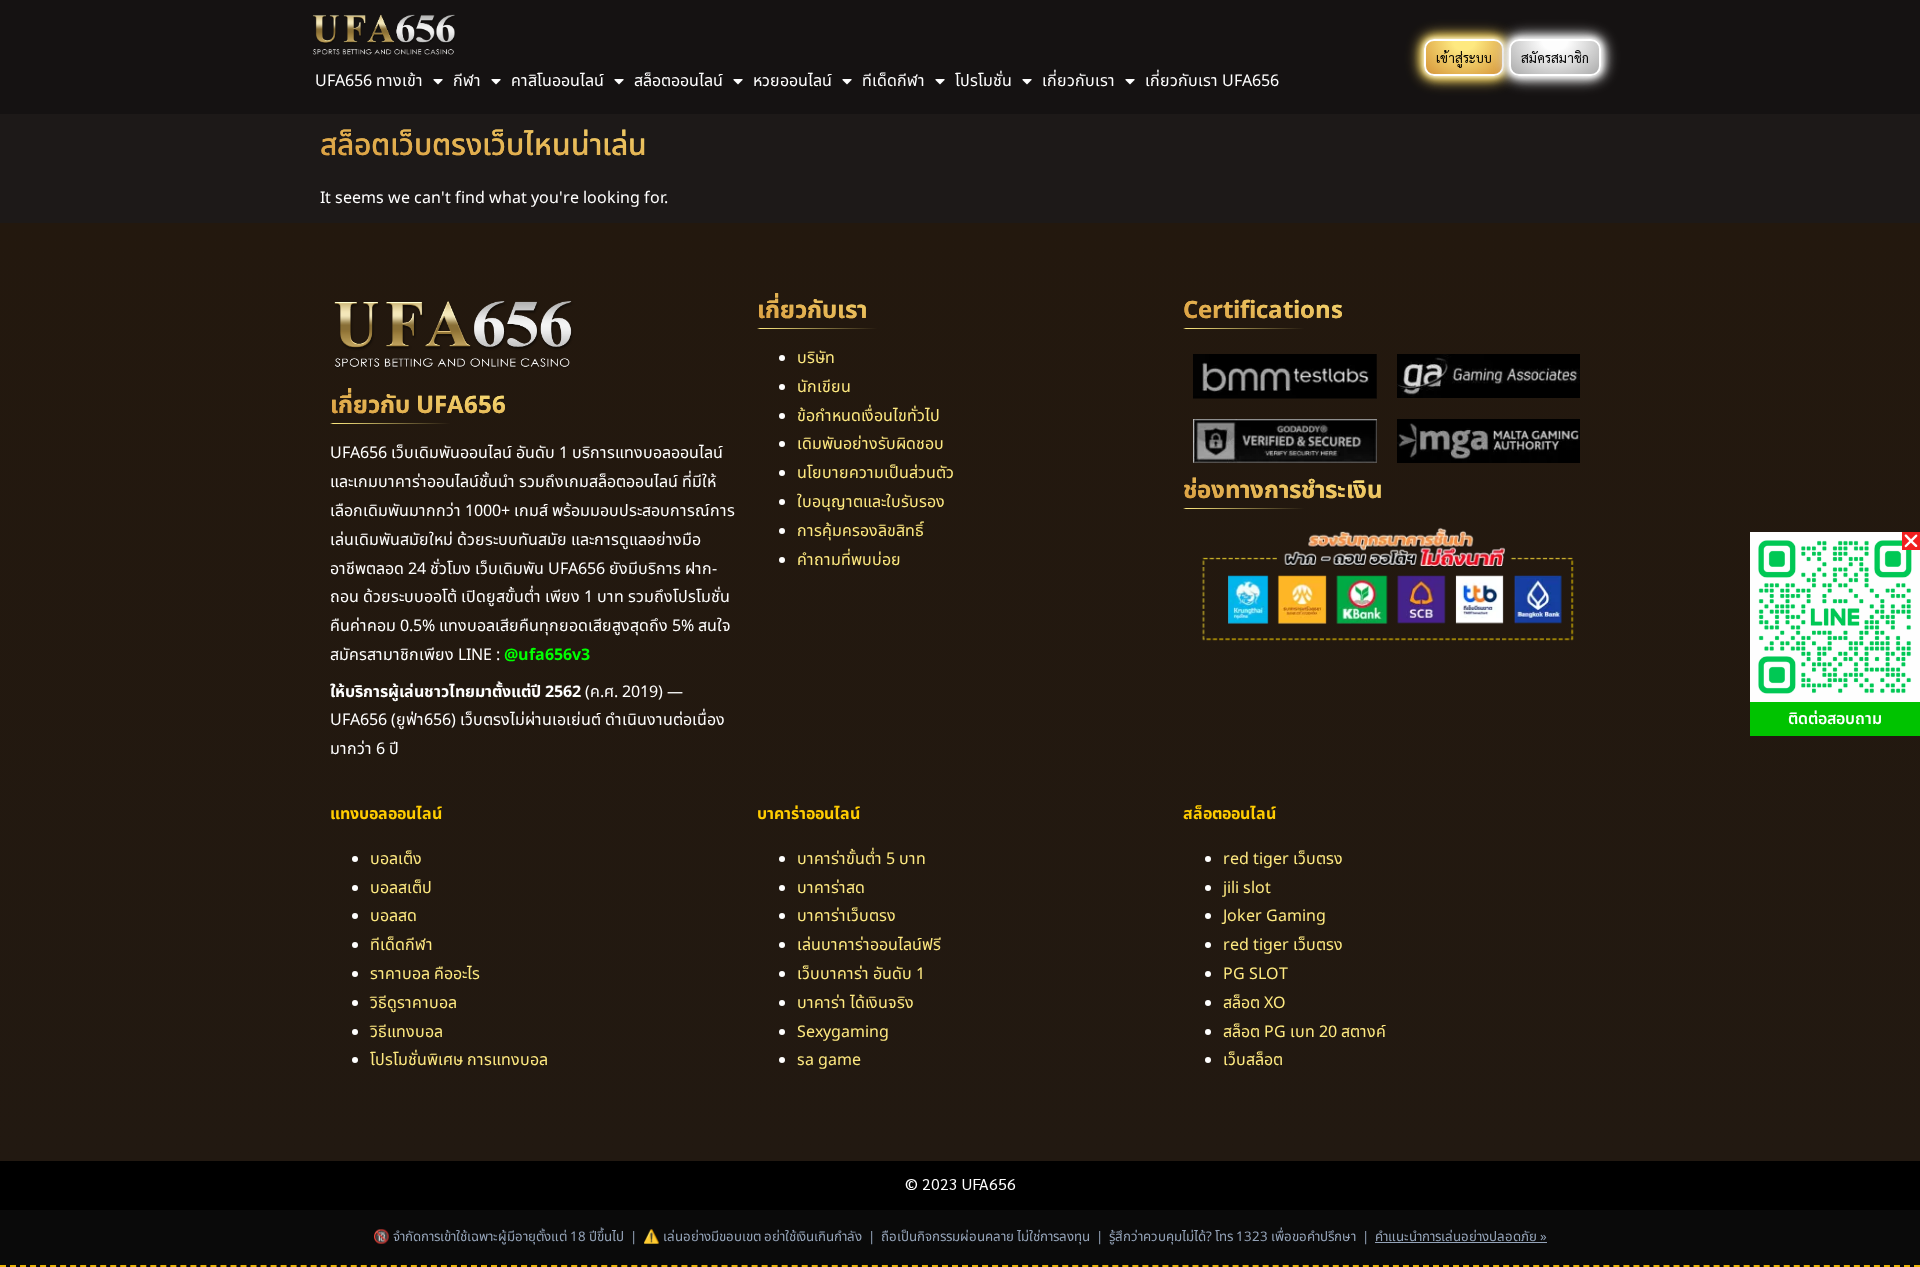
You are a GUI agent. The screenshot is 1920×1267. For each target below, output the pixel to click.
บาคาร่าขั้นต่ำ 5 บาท (861, 859)
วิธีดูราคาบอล (413, 1003)
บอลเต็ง (396, 859)
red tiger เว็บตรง (1283, 859)
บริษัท (816, 358)
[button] (1911, 541)
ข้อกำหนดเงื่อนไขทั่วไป (868, 416)
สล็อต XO (1254, 1003)
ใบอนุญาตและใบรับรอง (871, 502)
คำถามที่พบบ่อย (849, 560)
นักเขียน (824, 387)
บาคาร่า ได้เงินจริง (855, 1003)
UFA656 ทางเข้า (369, 81)
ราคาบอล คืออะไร (425, 974)
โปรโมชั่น (983, 81)
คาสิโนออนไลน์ (557, 81)
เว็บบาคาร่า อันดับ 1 (861, 974)
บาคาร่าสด (831, 888)
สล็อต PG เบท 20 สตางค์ (1304, 1032)
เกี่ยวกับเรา (1078, 81)
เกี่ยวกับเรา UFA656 (1212, 81)
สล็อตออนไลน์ (678, 81)
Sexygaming (843, 1032)
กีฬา (467, 81)
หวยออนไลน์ (792, 81)
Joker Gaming (1274, 916)
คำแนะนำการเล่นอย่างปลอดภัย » (1461, 1237)
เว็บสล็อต (1253, 1060)
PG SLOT (1255, 974)
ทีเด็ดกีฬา (401, 945)
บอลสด (393, 916)
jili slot (1247, 888)
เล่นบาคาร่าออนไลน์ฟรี (869, 945)
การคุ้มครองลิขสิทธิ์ (860, 531)
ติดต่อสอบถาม (1835, 719)
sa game (829, 1060)
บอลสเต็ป (401, 888)
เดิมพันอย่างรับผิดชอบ (870, 444)
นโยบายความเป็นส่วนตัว (875, 473)
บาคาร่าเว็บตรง (846, 916)
